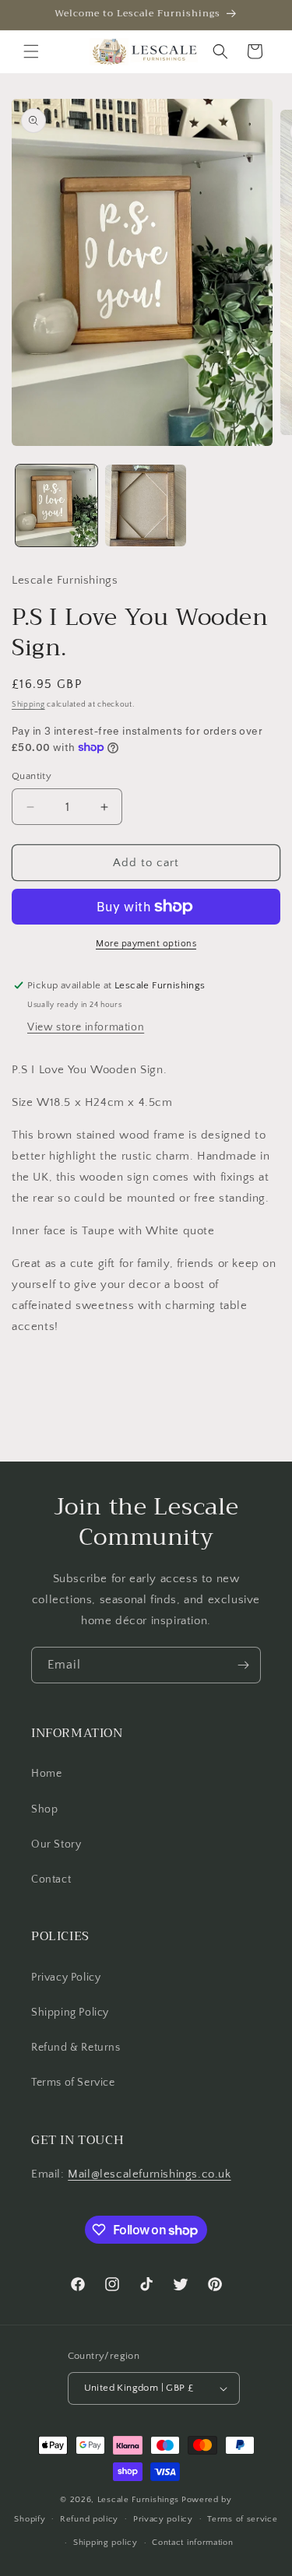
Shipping (28, 705)
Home (46, 1774)
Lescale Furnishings (138, 2500)
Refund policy (89, 2519)
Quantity (32, 776)
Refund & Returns (76, 2048)
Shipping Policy (70, 2013)
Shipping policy (106, 2543)
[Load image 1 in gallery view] (56, 505)
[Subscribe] (243, 1665)
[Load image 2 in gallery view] (146, 505)
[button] (31, 51)
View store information (86, 1027)
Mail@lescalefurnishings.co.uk (149, 2174)
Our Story (56, 1844)
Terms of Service (73, 2083)
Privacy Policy (66, 1978)
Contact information (192, 2543)
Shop (44, 1809)
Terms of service (242, 2519)
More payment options (146, 944)
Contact (51, 1879)
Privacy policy (163, 2519)
